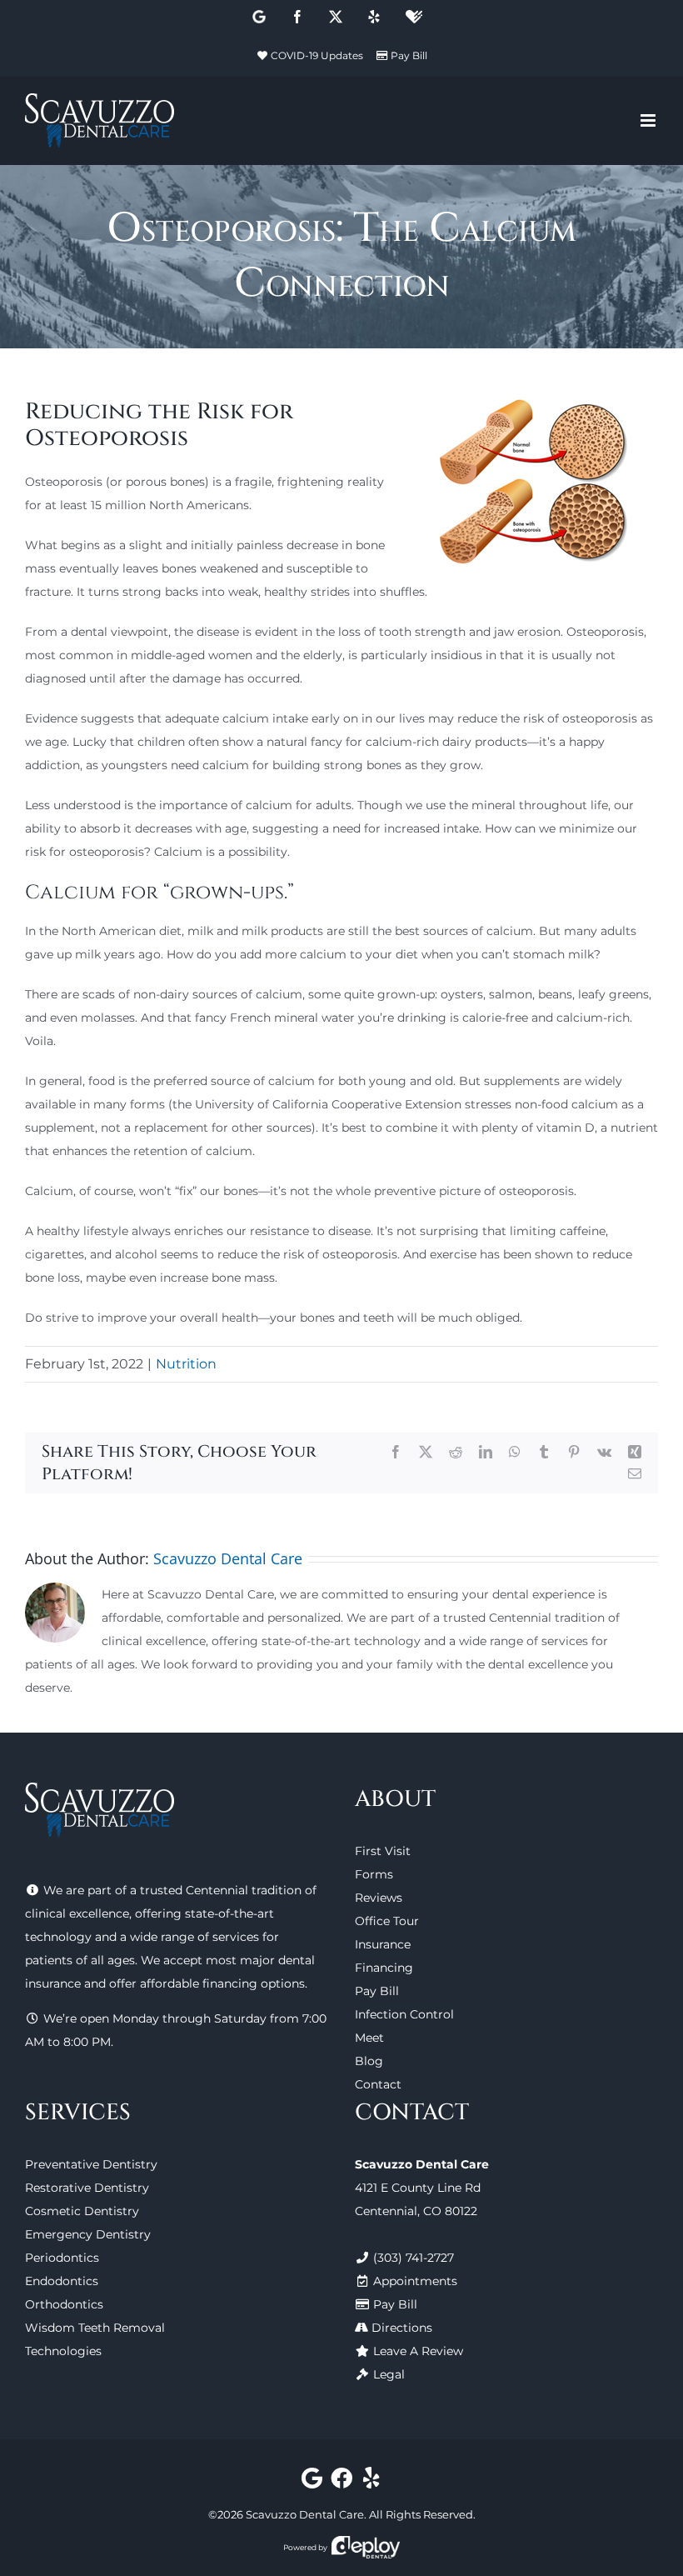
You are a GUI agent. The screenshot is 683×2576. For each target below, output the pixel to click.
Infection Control (404, 2014)
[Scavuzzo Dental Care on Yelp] (371, 2482)
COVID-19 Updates (317, 55)
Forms (374, 1874)
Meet (369, 2038)
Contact (378, 2084)
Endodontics (62, 2281)
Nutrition (186, 1364)
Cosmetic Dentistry (82, 2211)
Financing (384, 1968)
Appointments (415, 2281)
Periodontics (62, 2258)
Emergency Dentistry (88, 2234)
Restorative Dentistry (87, 2188)
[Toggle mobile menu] (649, 120)
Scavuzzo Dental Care (228, 1558)
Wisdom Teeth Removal (95, 2328)
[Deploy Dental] (366, 2547)
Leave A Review (418, 2351)
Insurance (383, 1944)
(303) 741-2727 (414, 2258)
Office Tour (387, 1921)
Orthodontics (64, 2304)
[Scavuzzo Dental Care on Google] (312, 2482)
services (236, 1937)
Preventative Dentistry (91, 2164)
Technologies (63, 2351)
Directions (402, 2328)
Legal (389, 2374)
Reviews (379, 1898)
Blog (369, 2061)
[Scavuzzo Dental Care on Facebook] (342, 2482)
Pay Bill (409, 55)
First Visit (383, 1851)
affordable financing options (222, 1983)
